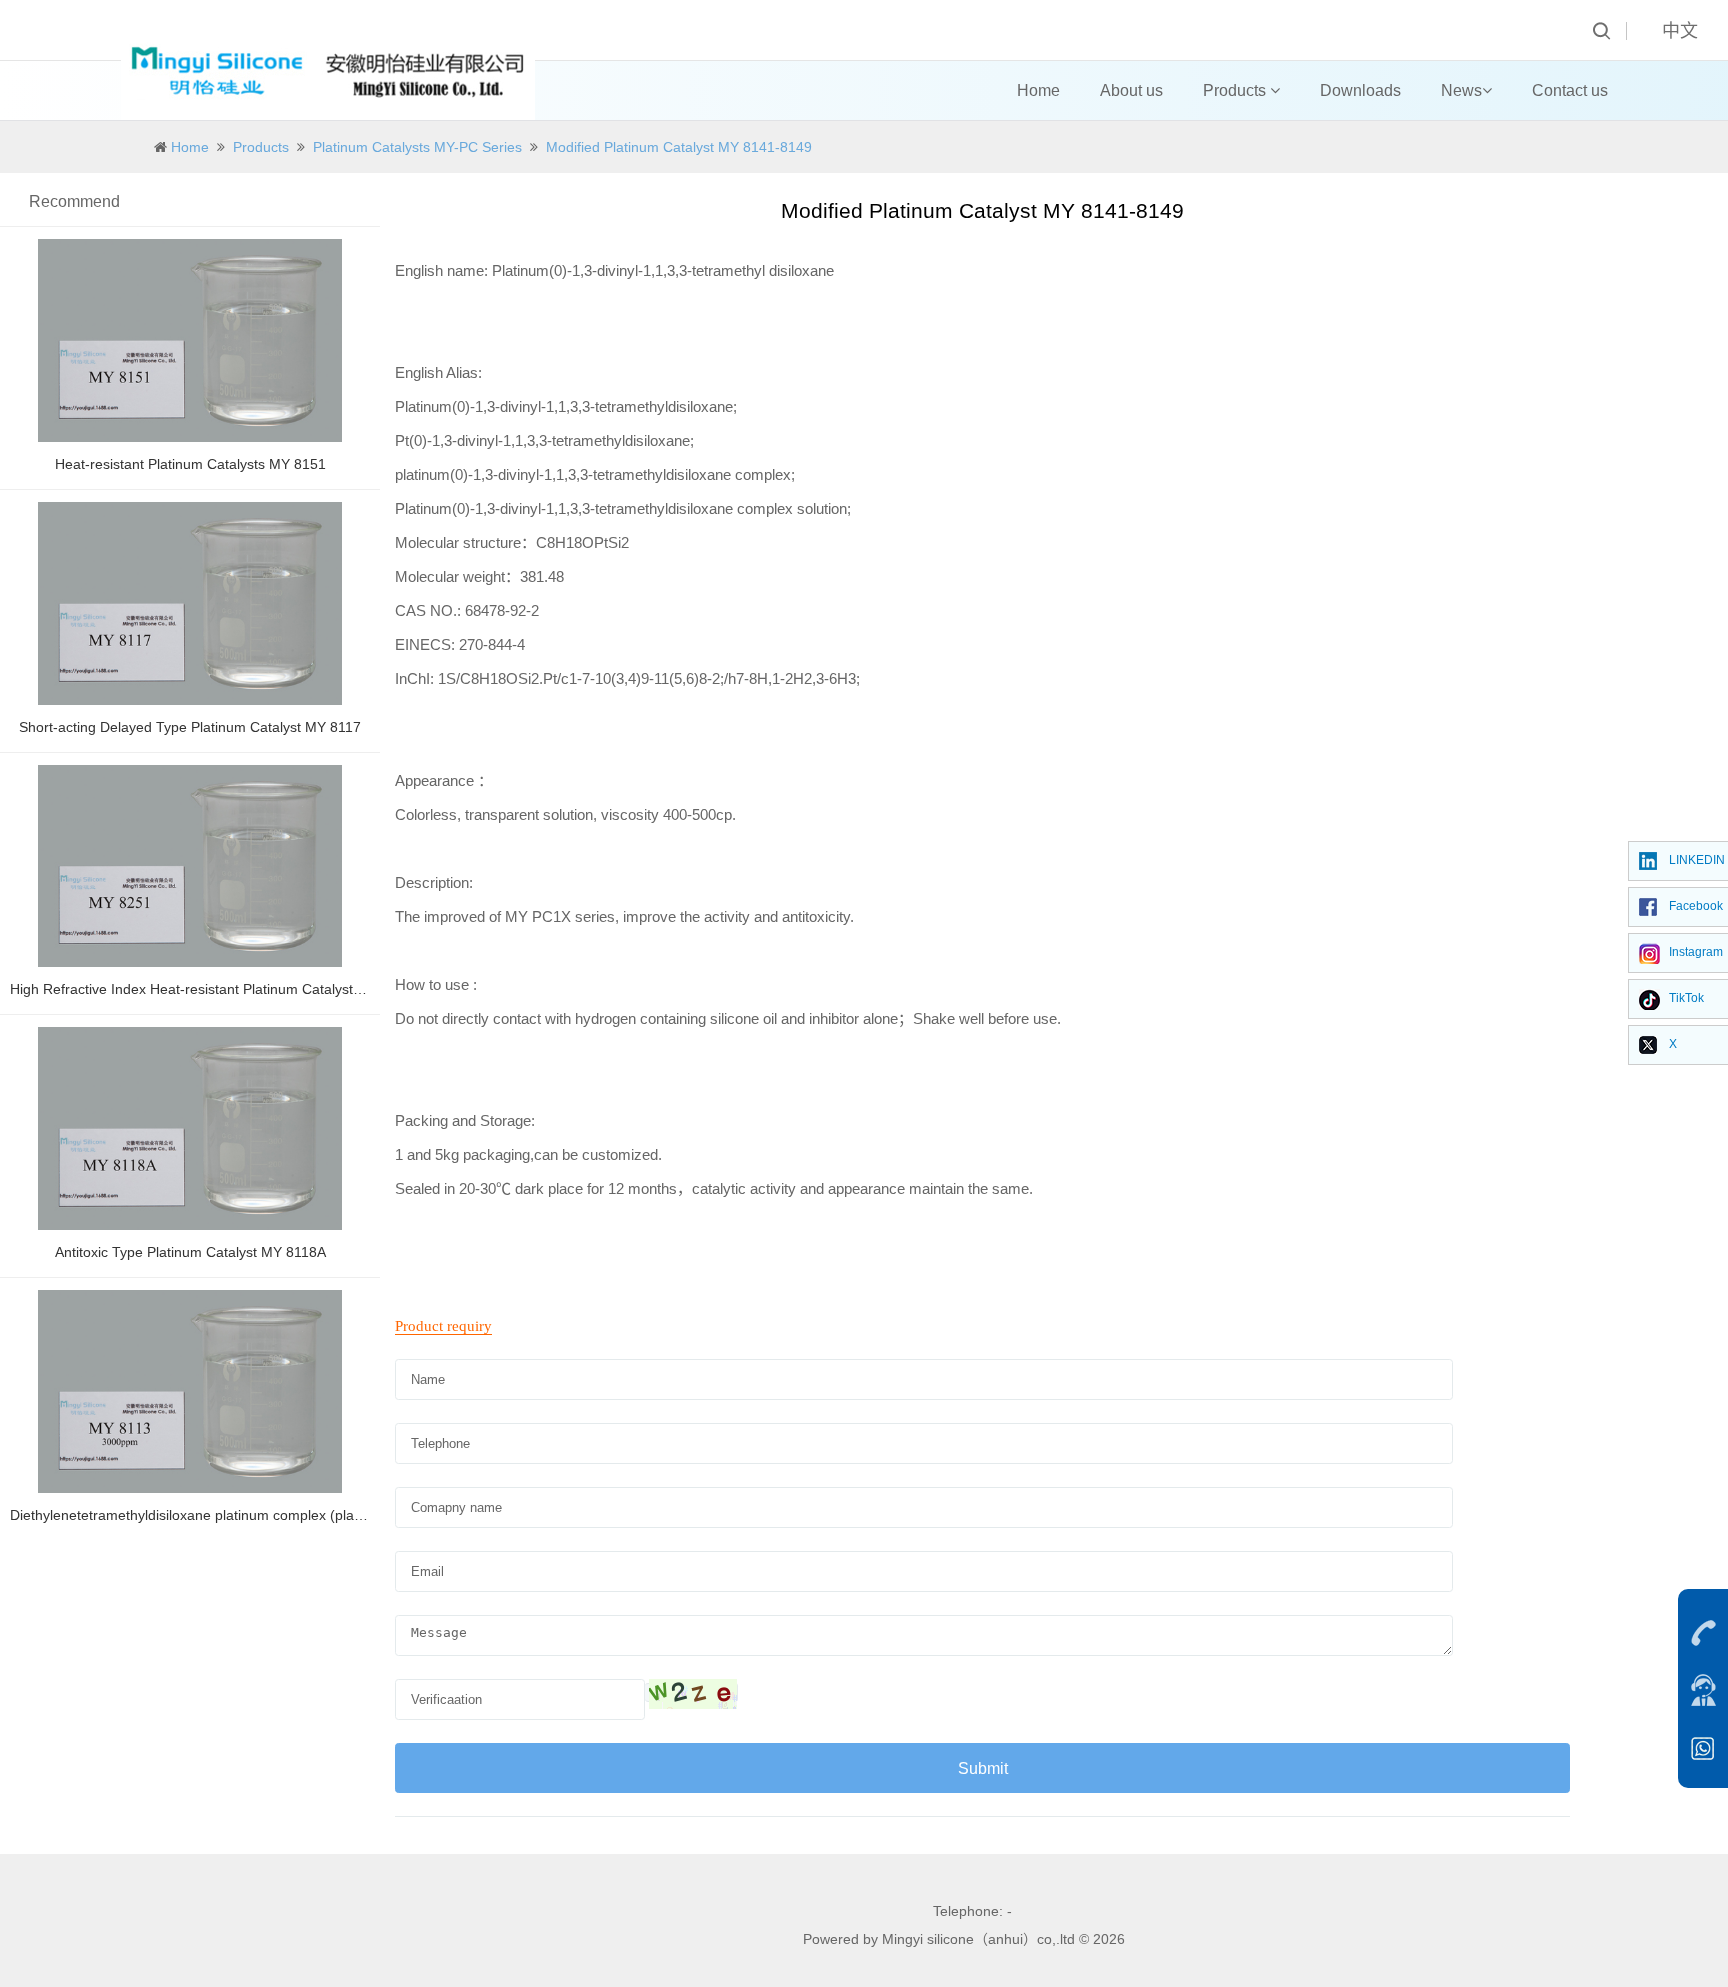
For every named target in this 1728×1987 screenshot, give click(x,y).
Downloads (1360, 90)
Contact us (1570, 90)
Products (1236, 90)
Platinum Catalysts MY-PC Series (417, 147)
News (1461, 90)
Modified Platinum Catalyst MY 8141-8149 (679, 147)
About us (1131, 90)
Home (1038, 90)
